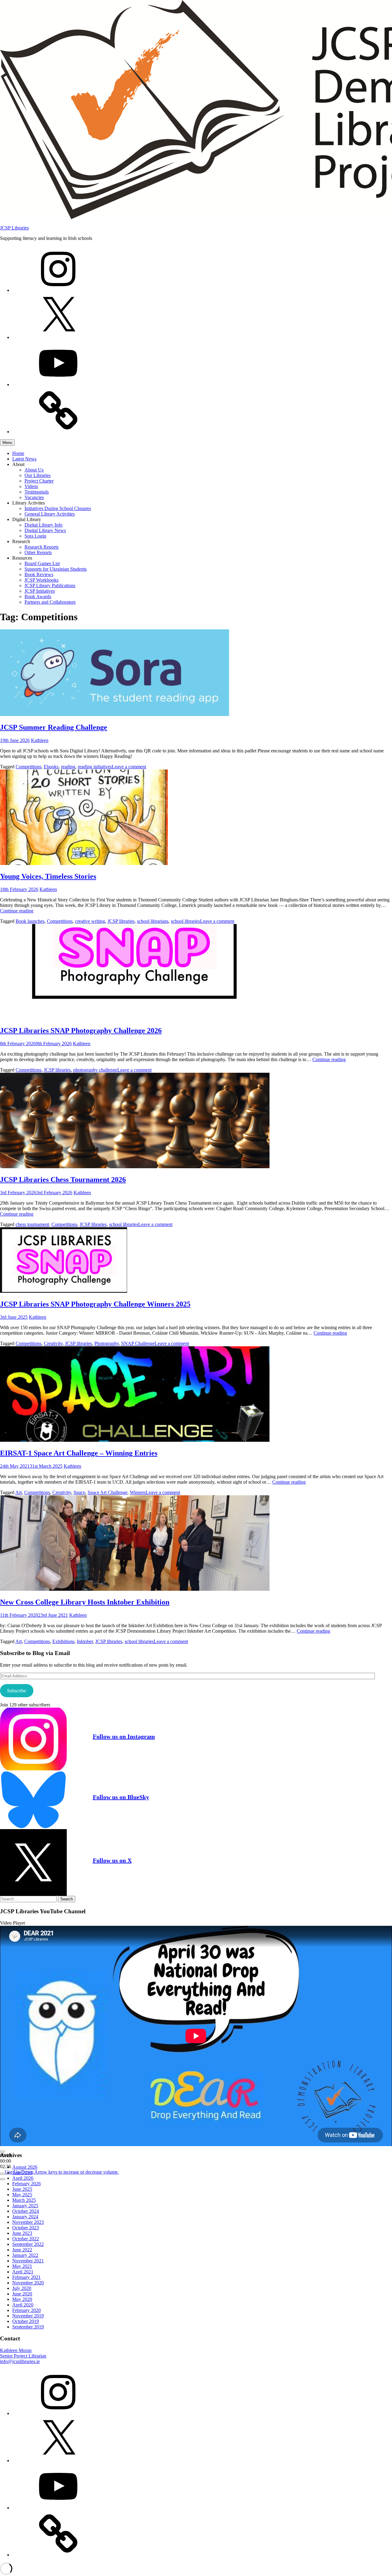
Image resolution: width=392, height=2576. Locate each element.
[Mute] (2, 2174)
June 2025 (22, 2189)
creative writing (90, 921)
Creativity (53, 1343)
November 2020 (28, 2283)
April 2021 (23, 2272)
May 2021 (22, 2266)
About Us (34, 470)
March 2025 (24, 2200)
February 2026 (26, 2184)
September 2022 (28, 2244)
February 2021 (26, 2277)
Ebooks (51, 767)
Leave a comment (129, 767)
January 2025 (25, 2206)
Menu (7, 443)
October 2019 (26, 2321)
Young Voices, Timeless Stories (48, 876)
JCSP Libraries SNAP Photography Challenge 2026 (81, 1031)
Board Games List (42, 563)
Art (19, 1492)
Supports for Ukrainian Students (56, 569)
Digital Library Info (43, 525)
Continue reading (17, 911)
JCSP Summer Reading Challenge (54, 727)
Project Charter (39, 481)
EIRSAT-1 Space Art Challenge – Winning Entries (79, 1453)
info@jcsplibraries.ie (20, 2361)
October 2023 (26, 2228)
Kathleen (40, 740)
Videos (31, 486)
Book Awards (38, 596)
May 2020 (22, 2299)
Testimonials (37, 492)
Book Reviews (39, 574)
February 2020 (26, 2310)
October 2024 (26, 2211)
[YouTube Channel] (58, 384)
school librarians (153, 921)
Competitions (28, 767)
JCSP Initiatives (40, 591)
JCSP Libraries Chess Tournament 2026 (63, 1180)
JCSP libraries (121, 921)
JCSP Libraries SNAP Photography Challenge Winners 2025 (95, 1304)
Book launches (30, 921)
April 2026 (23, 2178)
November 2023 (28, 2222)
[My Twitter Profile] (58, 337)
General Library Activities (50, 514)
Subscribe (17, 1691)
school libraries (185, 921)
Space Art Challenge (107, 1492)
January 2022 (25, 2255)
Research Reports (41, 547)
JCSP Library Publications (50, 585)
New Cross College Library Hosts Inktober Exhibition (85, 1602)
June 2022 (22, 2250)
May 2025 (22, 2195)
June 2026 (22, 2173)
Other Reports (38, 552)
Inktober (85, 1641)
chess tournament (32, 1224)
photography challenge (95, 1070)
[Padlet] (58, 432)
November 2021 (28, 2261)
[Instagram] (58, 290)
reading (68, 767)
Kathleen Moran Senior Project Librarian (23, 2353)
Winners (138, 1492)
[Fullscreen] (2, 2179)
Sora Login (35, 536)
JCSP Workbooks (41, 580)
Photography (107, 1343)
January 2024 (25, 2217)
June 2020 (22, 2294)
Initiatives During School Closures (58, 508)
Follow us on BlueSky (121, 1797)
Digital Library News (45, 530)
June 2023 (22, 2233)
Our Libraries (38, 475)
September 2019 (28, 2327)
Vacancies (34, 497)
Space (79, 1492)
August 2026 (25, 2167)
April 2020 (23, 2305)
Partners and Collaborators (50, 602)
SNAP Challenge (138, 1343)
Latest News (24, 459)
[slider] (62, 2172)
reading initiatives (95, 767)
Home (18, 453)
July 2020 (22, 2288)
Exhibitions (63, 1641)
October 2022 (26, 2239)
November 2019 (28, 2316)
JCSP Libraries (14, 228)
